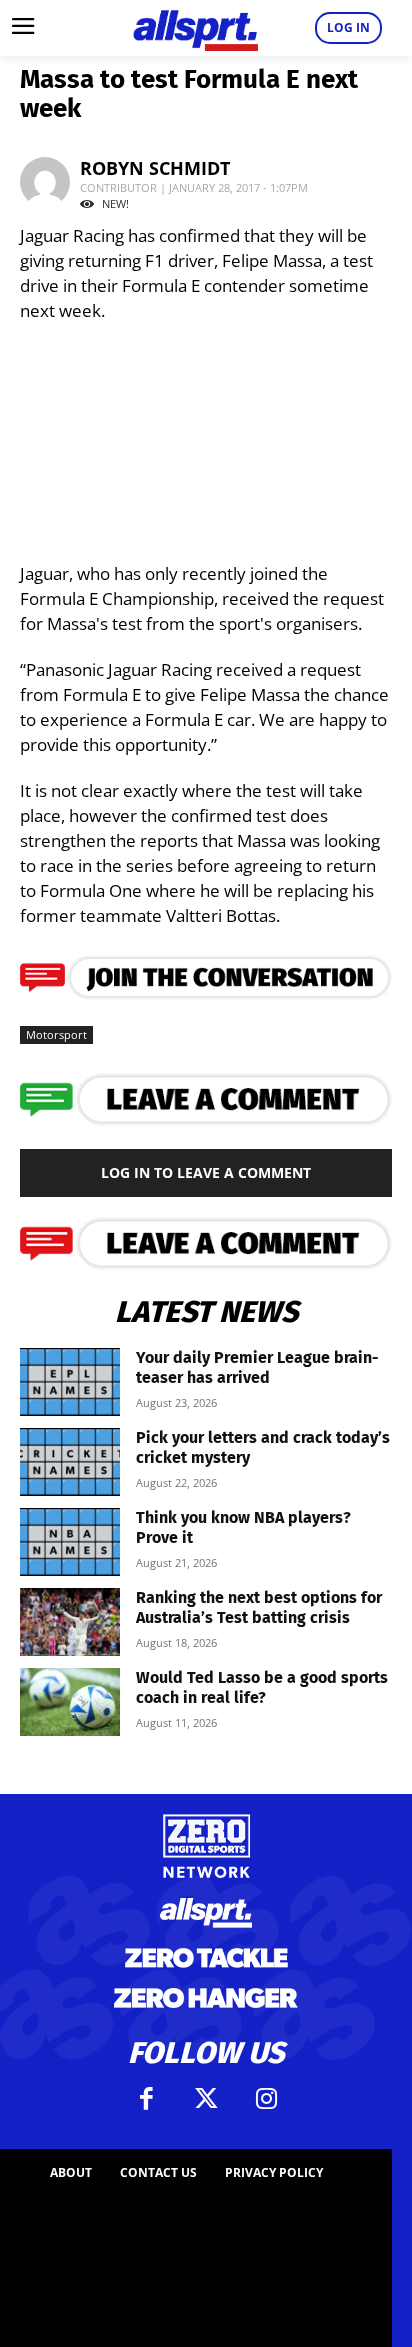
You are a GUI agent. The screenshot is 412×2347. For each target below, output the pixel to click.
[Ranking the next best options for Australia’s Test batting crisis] (70, 1622)
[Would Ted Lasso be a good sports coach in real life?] (70, 1702)
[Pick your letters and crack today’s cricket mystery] (70, 1462)
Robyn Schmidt (155, 168)
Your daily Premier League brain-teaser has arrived (257, 1367)
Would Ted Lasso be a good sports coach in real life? (262, 1687)
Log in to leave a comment (206, 1172)
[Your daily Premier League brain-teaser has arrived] (70, 1382)
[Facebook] (146, 2099)
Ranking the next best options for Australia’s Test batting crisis (259, 1607)
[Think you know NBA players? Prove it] (70, 1542)
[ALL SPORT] (195, 28)
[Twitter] (206, 2099)
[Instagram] (266, 2099)
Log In (348, 27)
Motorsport (56, 1034)
